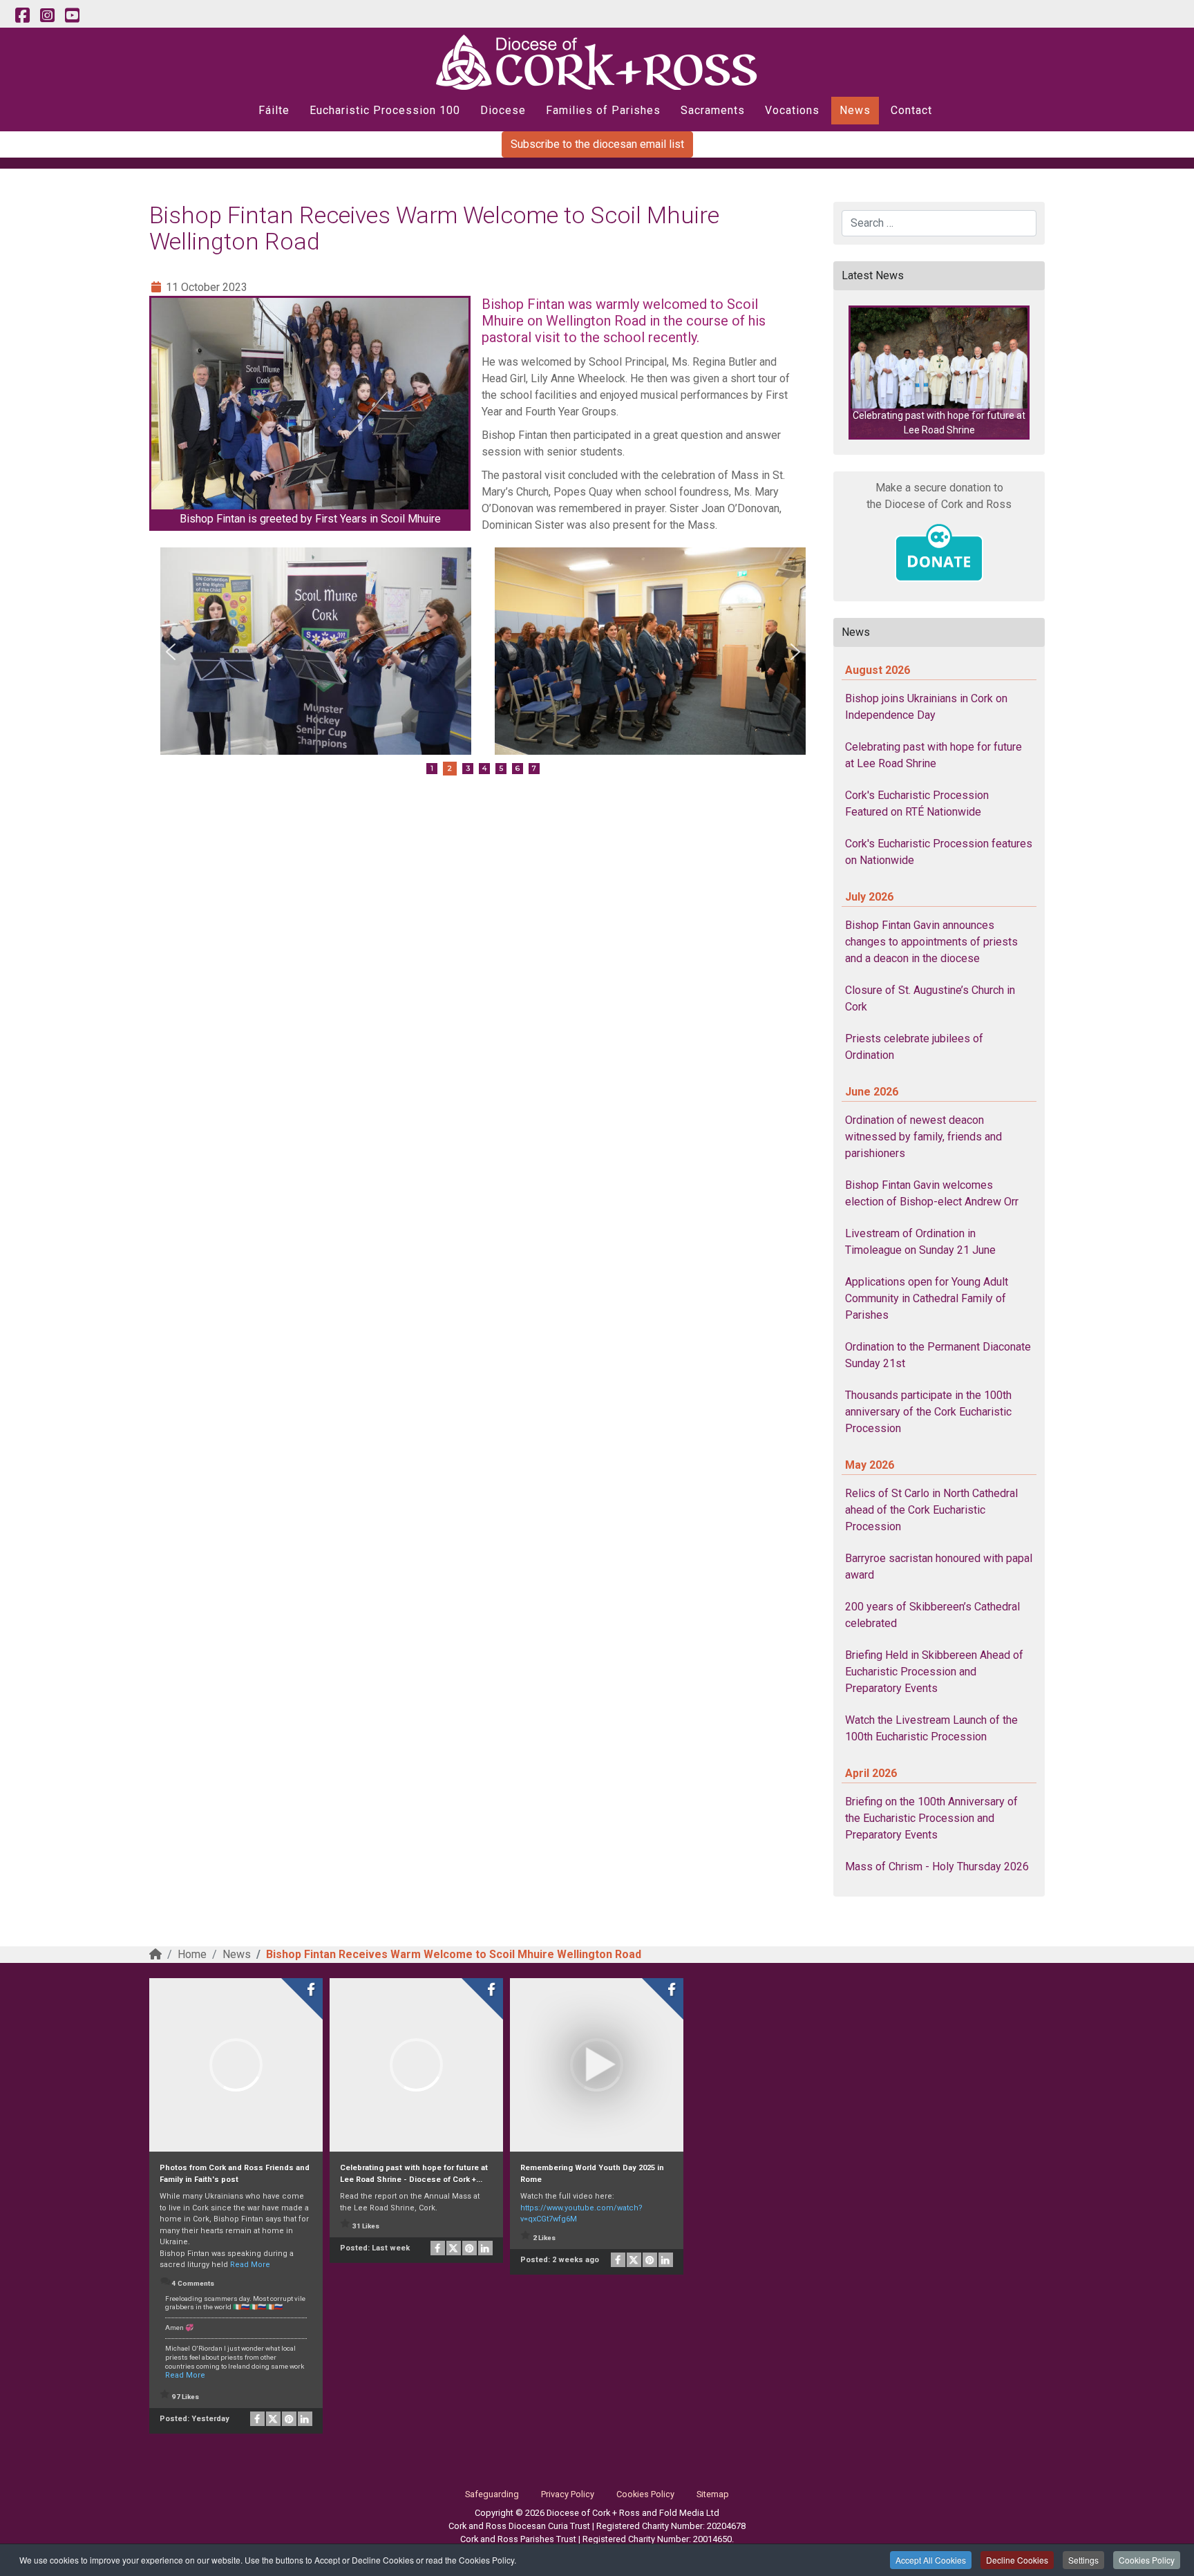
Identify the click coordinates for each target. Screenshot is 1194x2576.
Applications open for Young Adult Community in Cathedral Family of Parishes (927, 1298)
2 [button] (450, 768)
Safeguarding (492, 2494)
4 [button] (484, 768)
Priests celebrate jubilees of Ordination (914, 1047)
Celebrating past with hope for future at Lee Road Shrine (934, 755)
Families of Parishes (603, 110)
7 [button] (534, 768)
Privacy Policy (568, 2494)
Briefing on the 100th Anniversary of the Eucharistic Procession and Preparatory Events (931, 1818)
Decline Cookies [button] (1017, 2560)
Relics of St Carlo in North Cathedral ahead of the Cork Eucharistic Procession (931, 1510)
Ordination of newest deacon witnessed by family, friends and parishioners (923, 1137)
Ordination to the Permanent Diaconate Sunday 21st (938, 1355)
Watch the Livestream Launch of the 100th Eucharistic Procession (931, 1728)
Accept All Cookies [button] (931, 2560)
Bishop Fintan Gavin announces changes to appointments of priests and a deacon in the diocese (931, 942)
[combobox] (939, 223)
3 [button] (468, 768)
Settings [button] (1083, 2560)
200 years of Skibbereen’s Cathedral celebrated (932, 1615)
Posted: (195, 2419)
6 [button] (518, 768)
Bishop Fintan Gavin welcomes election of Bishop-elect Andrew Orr (932, 1193)
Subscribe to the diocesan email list (597, 144)
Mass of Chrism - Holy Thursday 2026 (937, 1867)
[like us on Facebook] (22, 16)
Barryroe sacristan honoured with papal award (939, 1567)
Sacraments (713, 110)
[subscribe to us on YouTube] (72, 16)
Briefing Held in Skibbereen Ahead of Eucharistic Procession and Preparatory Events (934, 1672)
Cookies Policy (1147, 2560)
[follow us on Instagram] (47, 16)
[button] (171, 652)
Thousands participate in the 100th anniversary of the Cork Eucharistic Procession (928, 1412)
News (855, 110)
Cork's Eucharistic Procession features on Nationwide (939, 852)
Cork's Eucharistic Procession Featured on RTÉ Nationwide (917, 803)
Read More (250, 2265)
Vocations (792, 110)
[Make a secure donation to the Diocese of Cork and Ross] (939, 553)
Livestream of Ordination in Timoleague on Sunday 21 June (920, 1242)
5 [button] (501, 768)
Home (192, 1954)
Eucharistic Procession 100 (385, 110)
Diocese (503, 110)
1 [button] (432, 768)
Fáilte (274, 110)
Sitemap (713, 2494)
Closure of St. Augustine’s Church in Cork (930, 998)
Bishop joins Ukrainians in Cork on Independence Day (926, 707)
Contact (911, 110)
